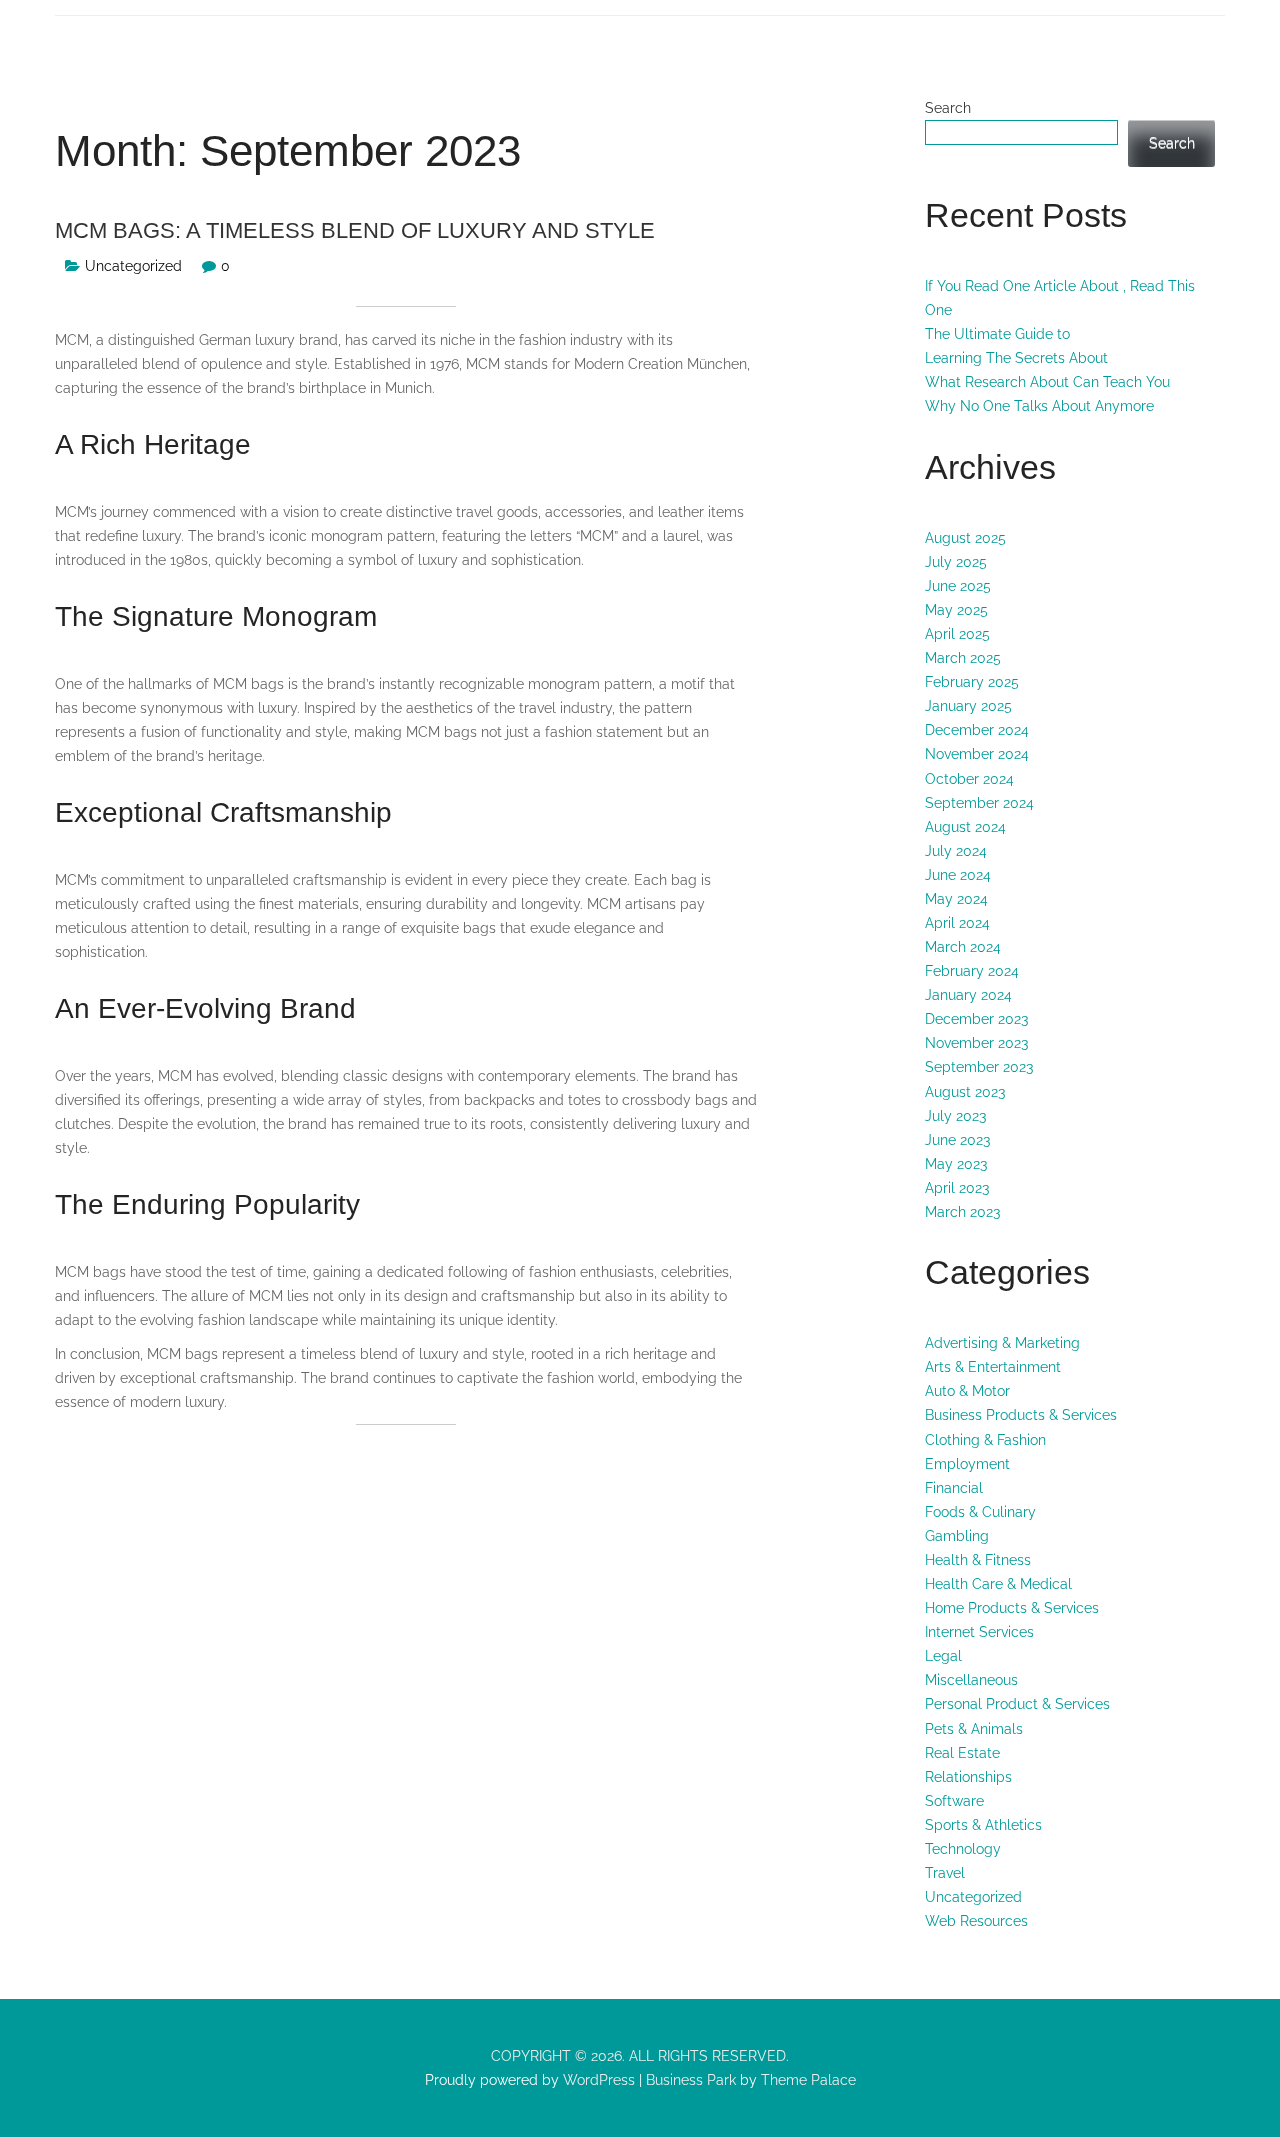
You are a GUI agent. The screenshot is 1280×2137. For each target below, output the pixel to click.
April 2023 (957, 1188)
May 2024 (956, 899)
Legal (943, 1656)
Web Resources (976, 1921)
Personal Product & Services (1017, 1704)
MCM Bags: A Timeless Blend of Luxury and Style (355, 230)
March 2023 (962, 1212)
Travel (945, 1873)
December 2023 (976, 1019)
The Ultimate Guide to (997, 334)
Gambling (957, 1536)
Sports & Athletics (983, 1825)
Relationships (968, 1777)
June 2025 (958, 586)
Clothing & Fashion (985, 1440)
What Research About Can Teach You (1047, 382)
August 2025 (965, 538)
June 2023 (957, 1140)
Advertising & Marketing (1002, 1343)
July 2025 (956, 562)
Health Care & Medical (998, 1584)
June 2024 (958, 875)
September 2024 (979, 803)
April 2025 (957, 634)
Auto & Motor (967, 1391)
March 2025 (963, 658)
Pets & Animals (974, 1729)
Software (954, 1801)
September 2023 (979, 1067)
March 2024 (963, 947)
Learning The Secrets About (1016, 358)
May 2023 (956, 1164)
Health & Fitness (978, 1560)
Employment (967, 1464)
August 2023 (965, 1092)
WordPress (597, 2080)
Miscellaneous (971, 1680)
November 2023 (976, 1043)
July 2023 (955, 1116)
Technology (963, 1849)
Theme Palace (808, 2080)
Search (948, 108)
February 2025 (972, 682)
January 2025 (968, 706)
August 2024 (965, 827)
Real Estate (962, 1753)
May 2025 (956, 610)
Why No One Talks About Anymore (1039, 406)
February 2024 (972, 971)
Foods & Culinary (980, 1512)
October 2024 (969, 779)
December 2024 (977, 730)
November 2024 (977, 754)
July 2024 (956, 851)
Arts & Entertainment (993, 1367)
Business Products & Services (1021, 1415)
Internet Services (979, 1632)
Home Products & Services (1012, 1608)
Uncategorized (133, 266)
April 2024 (957, 923)
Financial (954, 1488)
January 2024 (968, 995)
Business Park (691, 2080)
